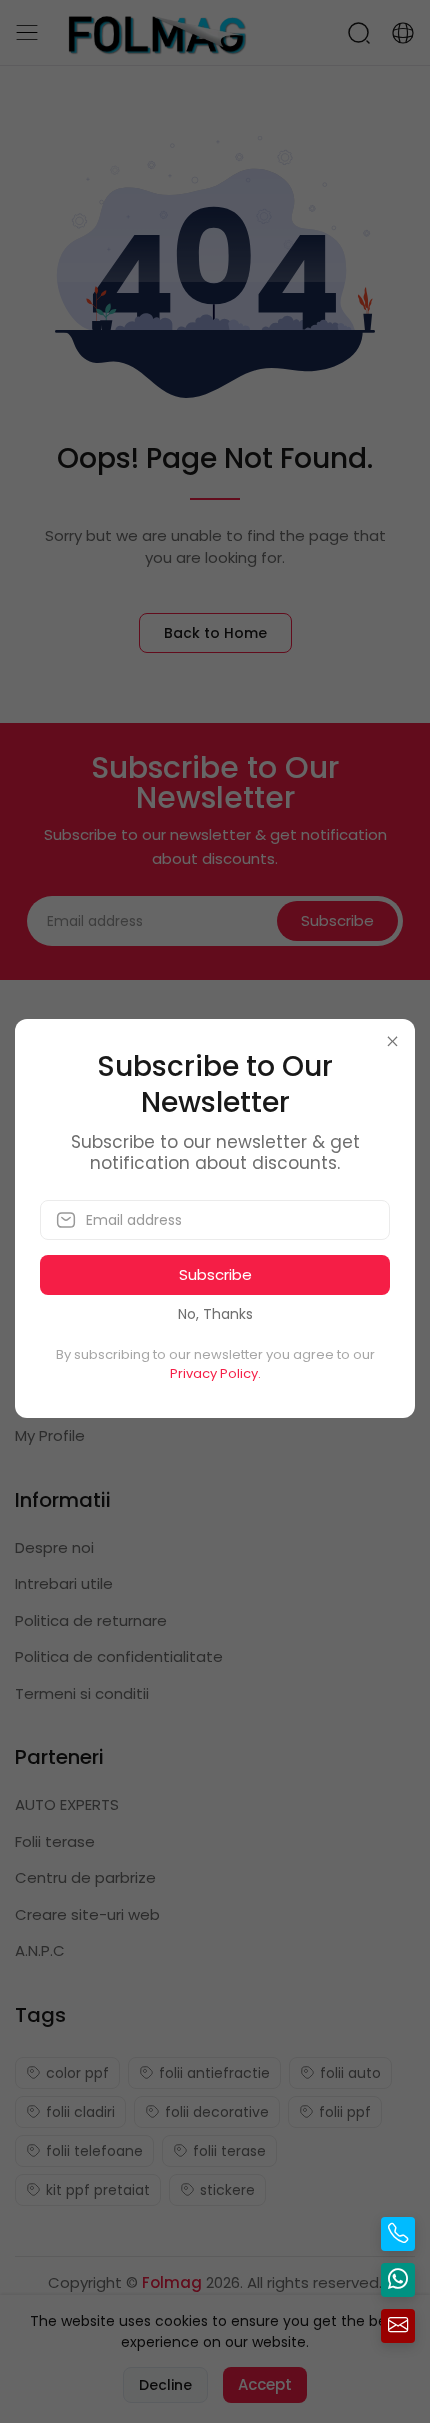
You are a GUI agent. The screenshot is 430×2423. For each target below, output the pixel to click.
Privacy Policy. (215, 1373)
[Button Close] (392, 1041)
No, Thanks (215, 1314)
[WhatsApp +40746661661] (398, 2280)
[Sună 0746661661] (398, 2234)
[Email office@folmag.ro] (398, 2326)
